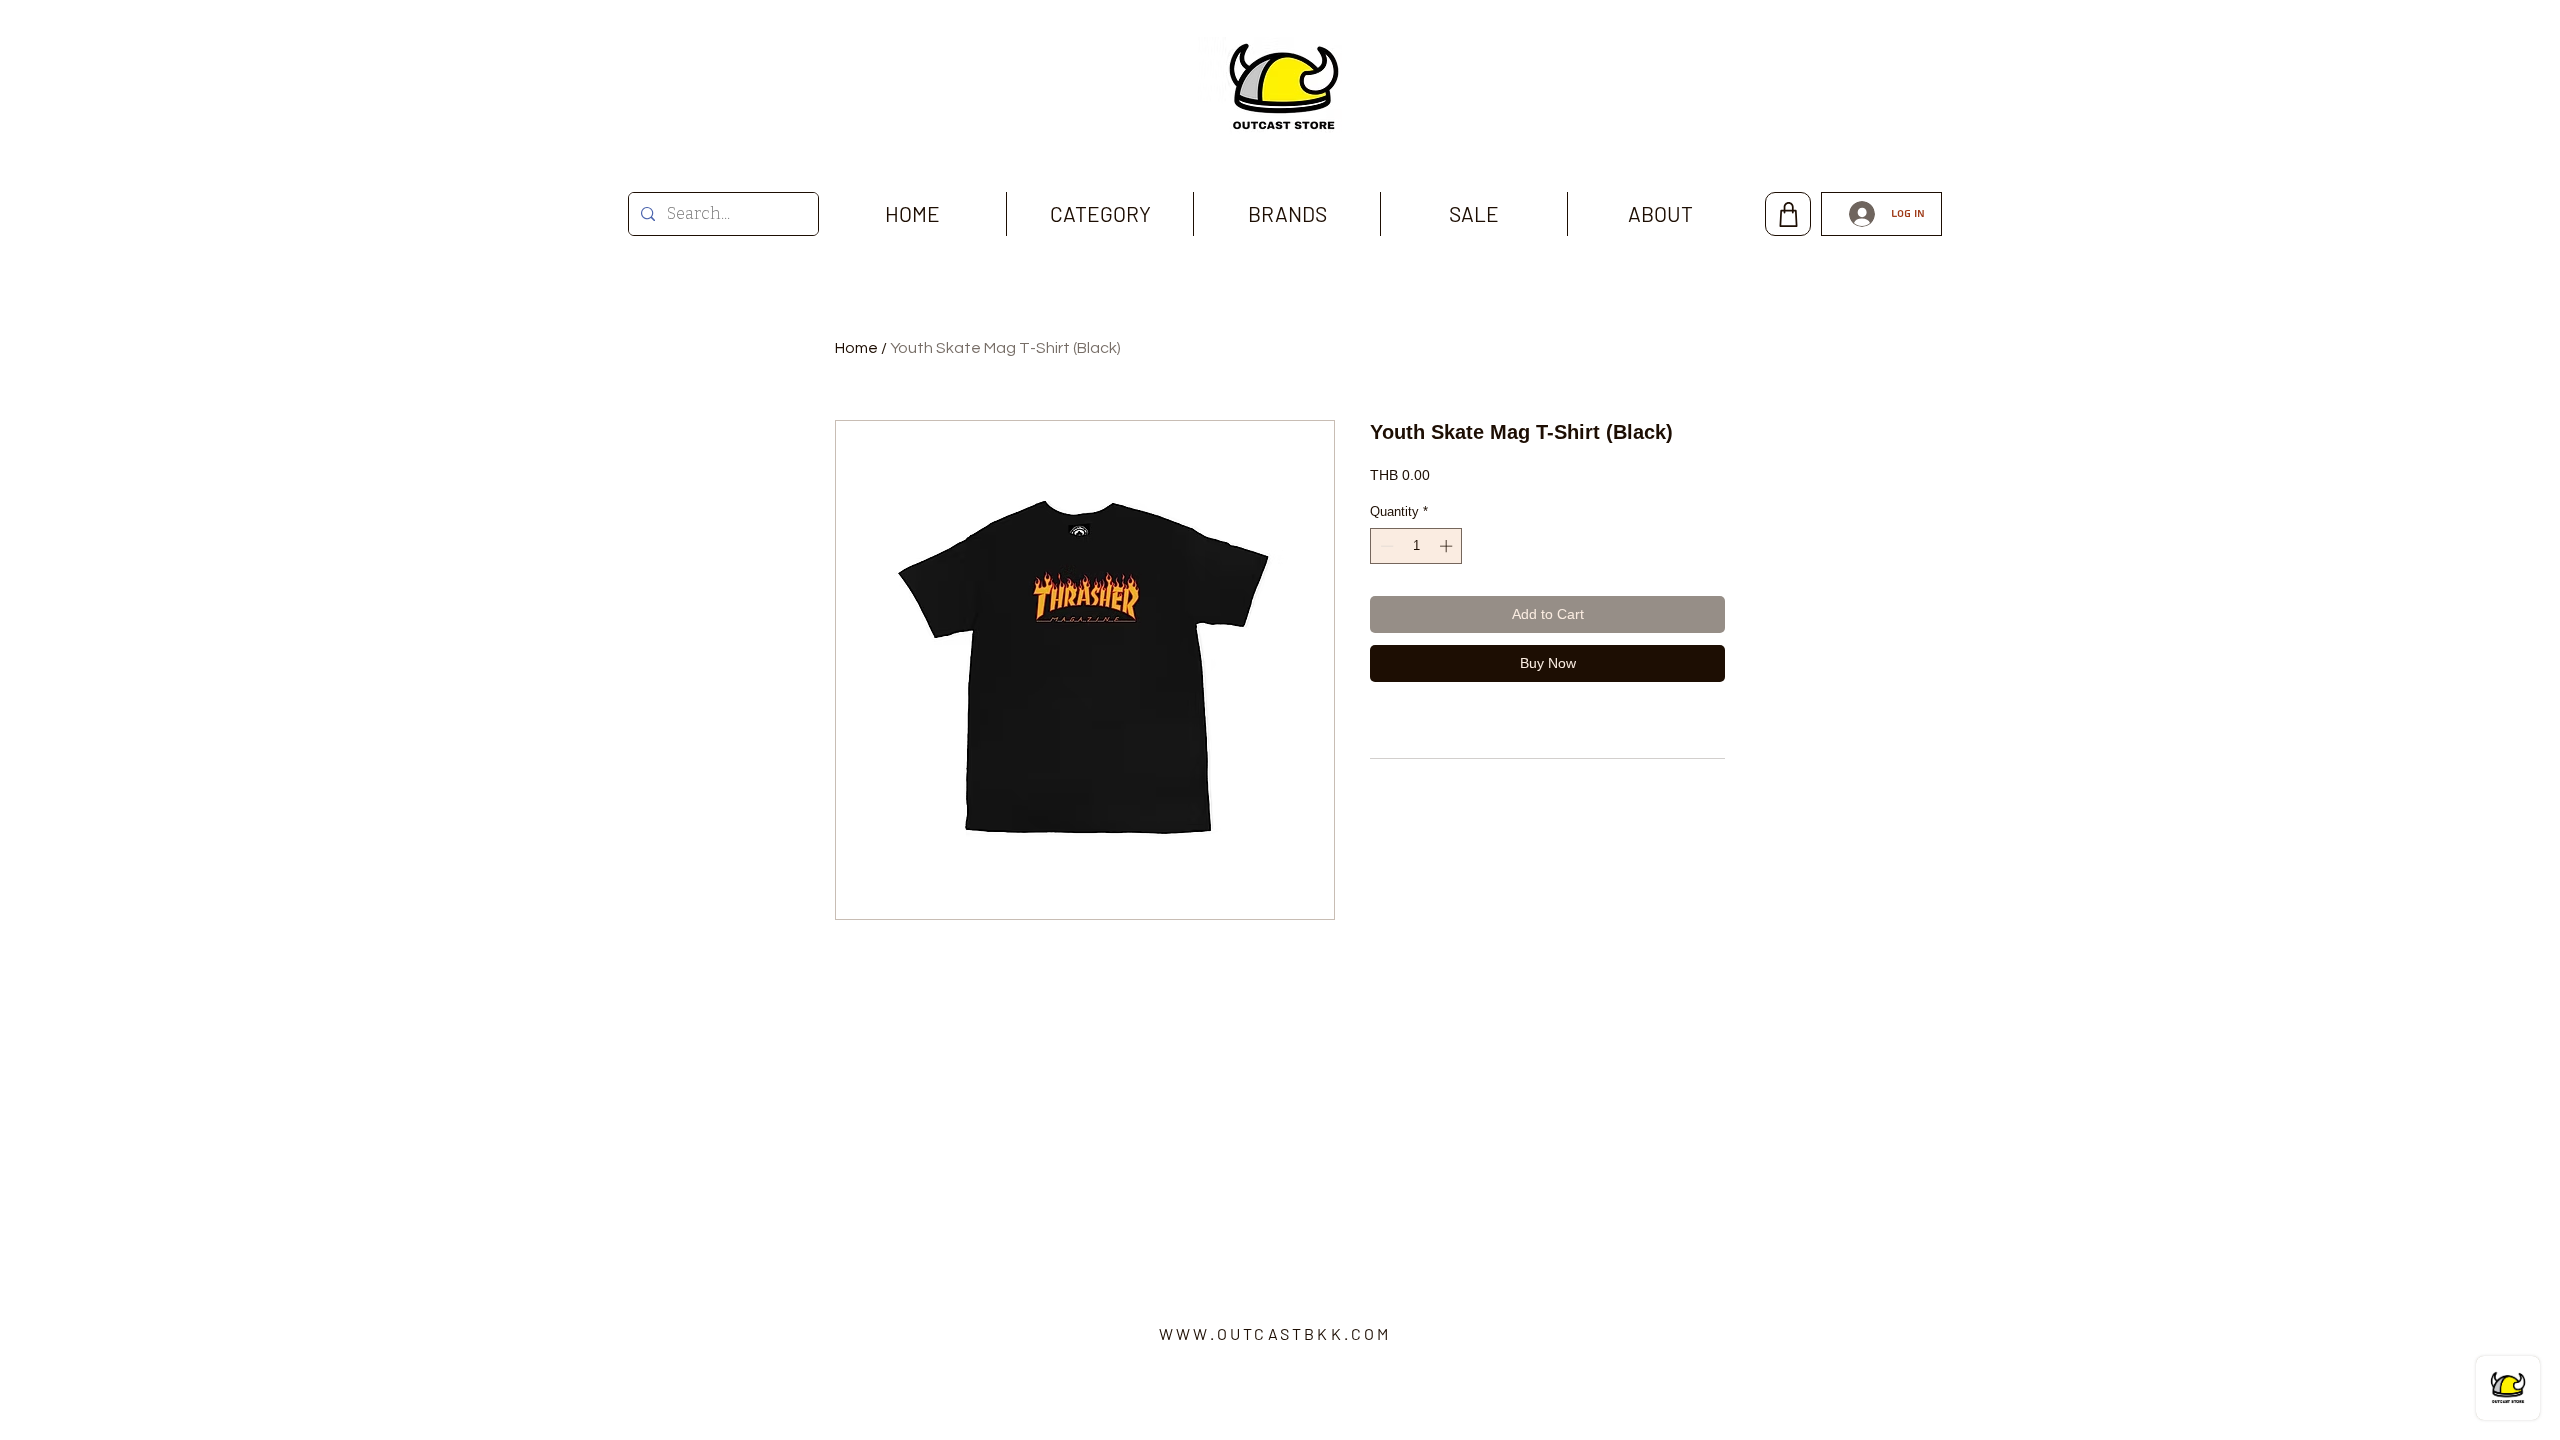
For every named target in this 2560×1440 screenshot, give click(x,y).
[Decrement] (1385, 546)
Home (856, 348)
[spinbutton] (1416, 546)
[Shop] (1788, 214)
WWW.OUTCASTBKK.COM (1275, 1333)
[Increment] (1448, 546)
